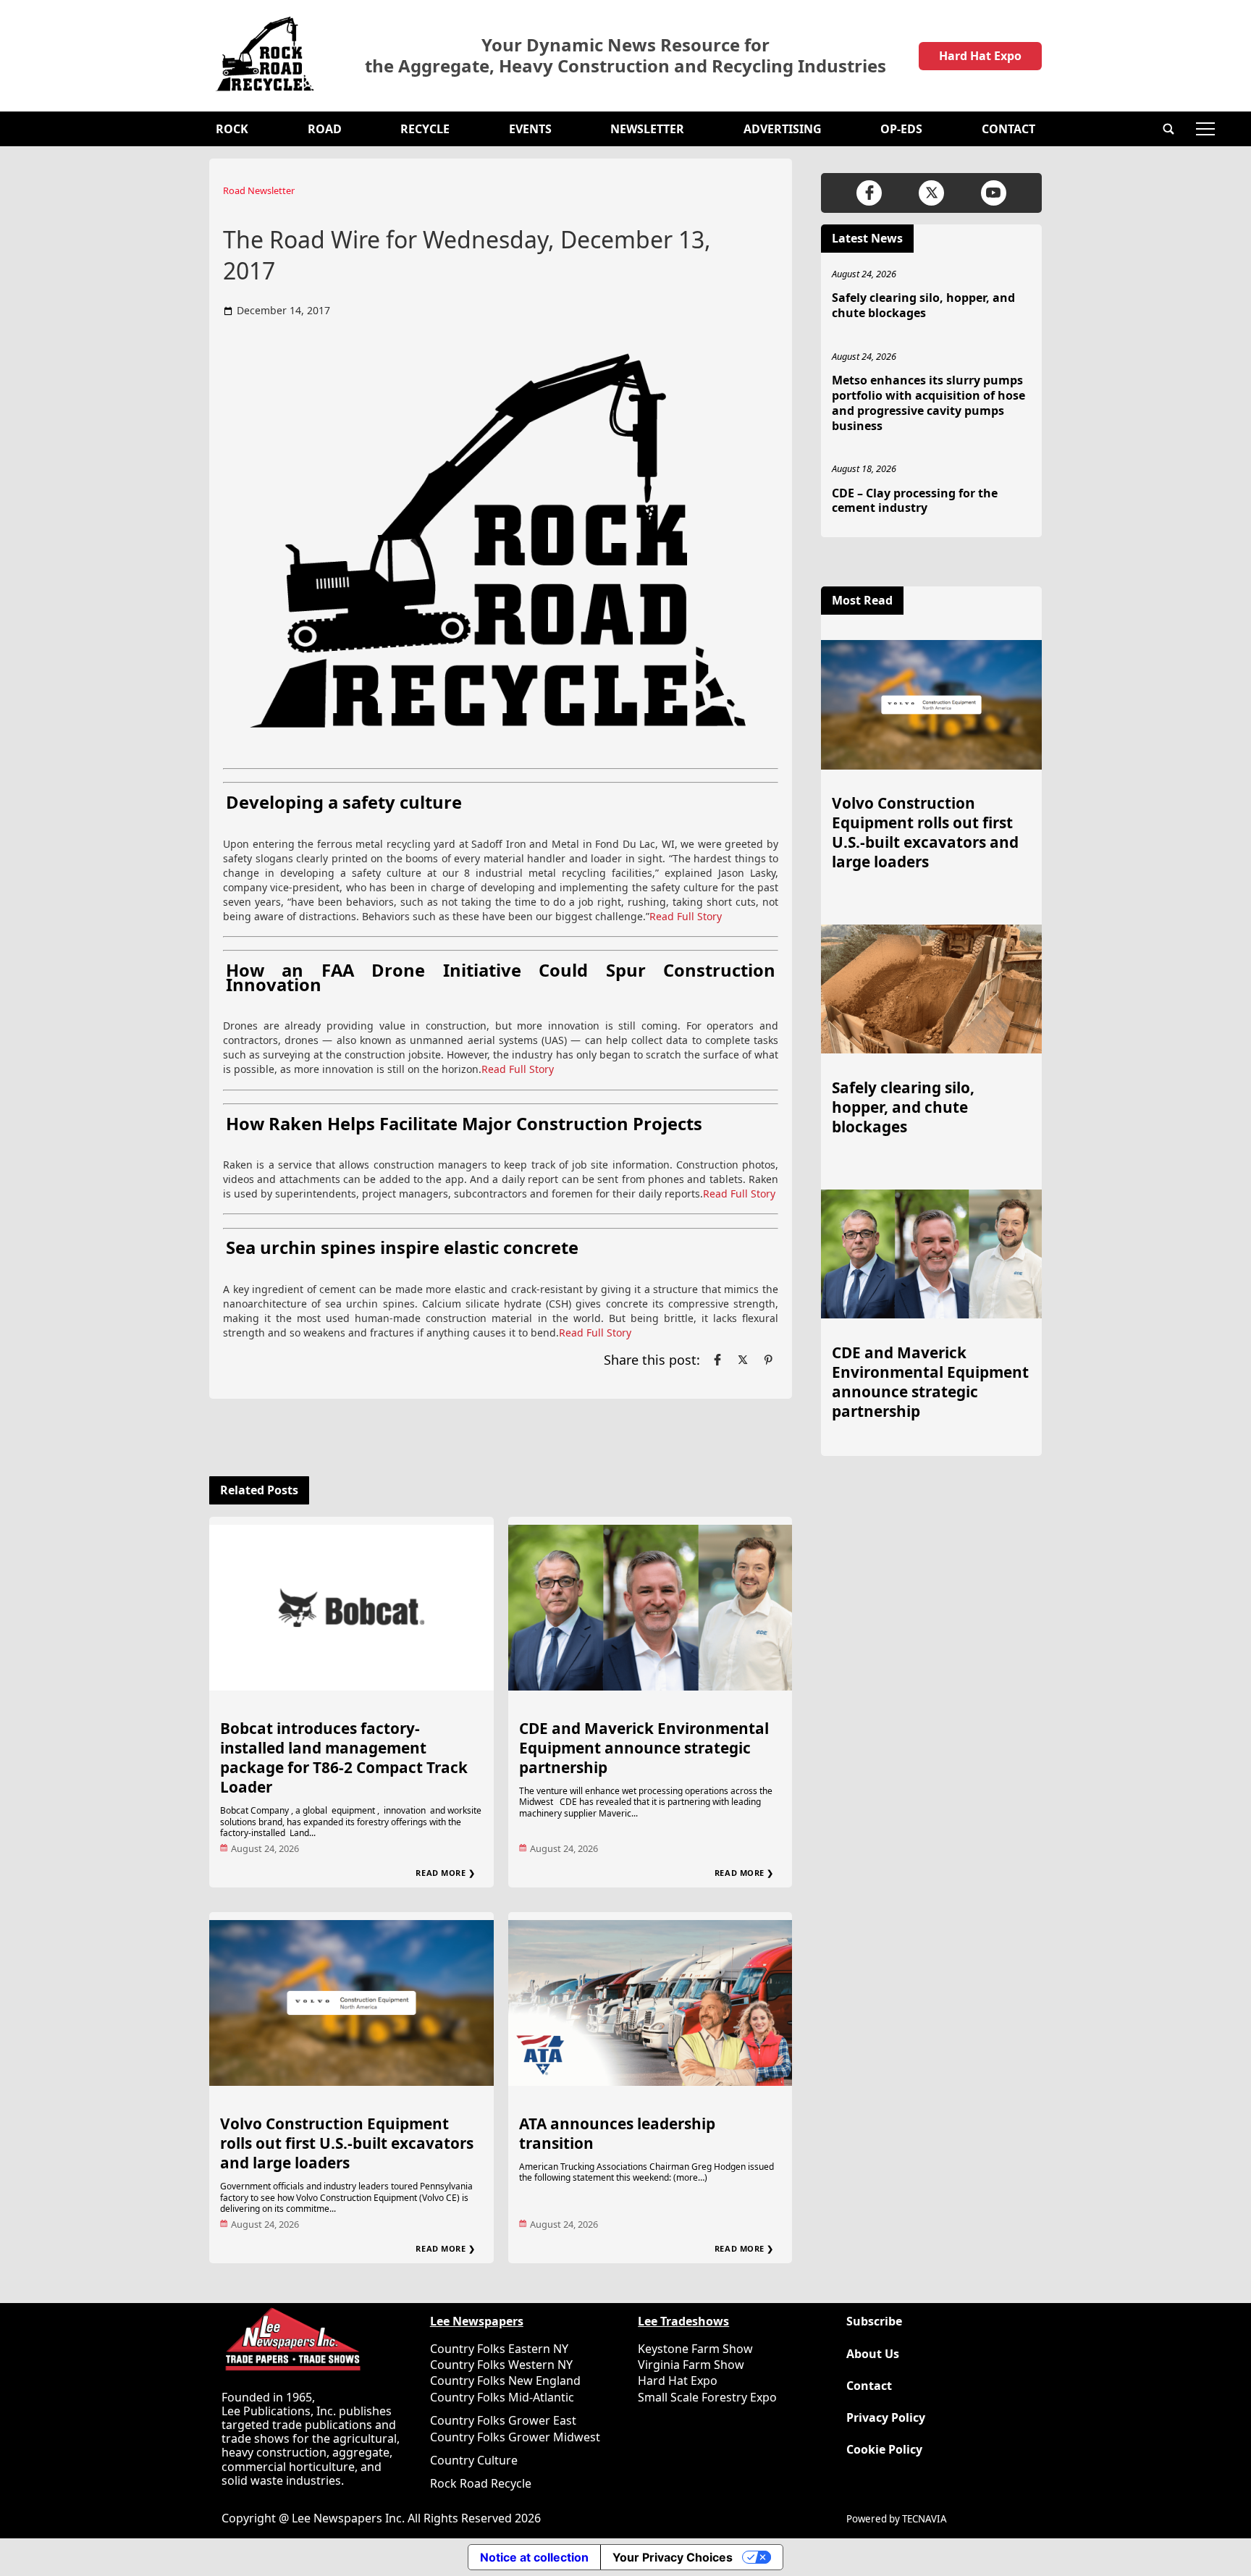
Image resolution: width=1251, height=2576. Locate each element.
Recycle (425, 129)
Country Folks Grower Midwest (515, 2437)
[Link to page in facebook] (717, 1360)
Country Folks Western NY (501, 2365)
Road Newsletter (259, 190)
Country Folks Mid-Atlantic (502, 2397)
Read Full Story (686, 916)
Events (530, 129)
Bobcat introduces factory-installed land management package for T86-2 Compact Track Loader (344, 1758)
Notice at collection (534, 2557)
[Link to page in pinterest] (768, 1360)
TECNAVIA (924, 2519)
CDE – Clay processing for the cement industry (915, 501)
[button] (1168, 129)
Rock (232, 129)
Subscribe (874, 2322)
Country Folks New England (505, 2381)
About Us (873, 2354)
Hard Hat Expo (980, 56)
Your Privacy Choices (673, 2557)
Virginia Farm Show (691, 2365)
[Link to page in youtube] (994, 193)
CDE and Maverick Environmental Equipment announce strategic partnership (644, 1748)
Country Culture (474, 2460)
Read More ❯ (445, 1873)
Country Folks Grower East (503, 2420)
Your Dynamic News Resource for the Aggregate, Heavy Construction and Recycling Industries (625, 56)
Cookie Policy (884, 2450)
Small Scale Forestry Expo (707, 2397)
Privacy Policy (886, 2418)
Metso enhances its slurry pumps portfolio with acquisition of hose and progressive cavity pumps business (928, 403)
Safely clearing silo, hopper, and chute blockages (923, 305)
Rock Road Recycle (481, 2483)
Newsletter (647, 129)
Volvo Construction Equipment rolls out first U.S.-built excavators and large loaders (347, 2143)
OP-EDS (901, 129)
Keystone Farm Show (695, 2349)
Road (325, 129)
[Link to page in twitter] (743, 1360)
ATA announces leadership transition (617, 2133)
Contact (1008, 129)
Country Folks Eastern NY (499, 2349)
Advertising (783, 129)
